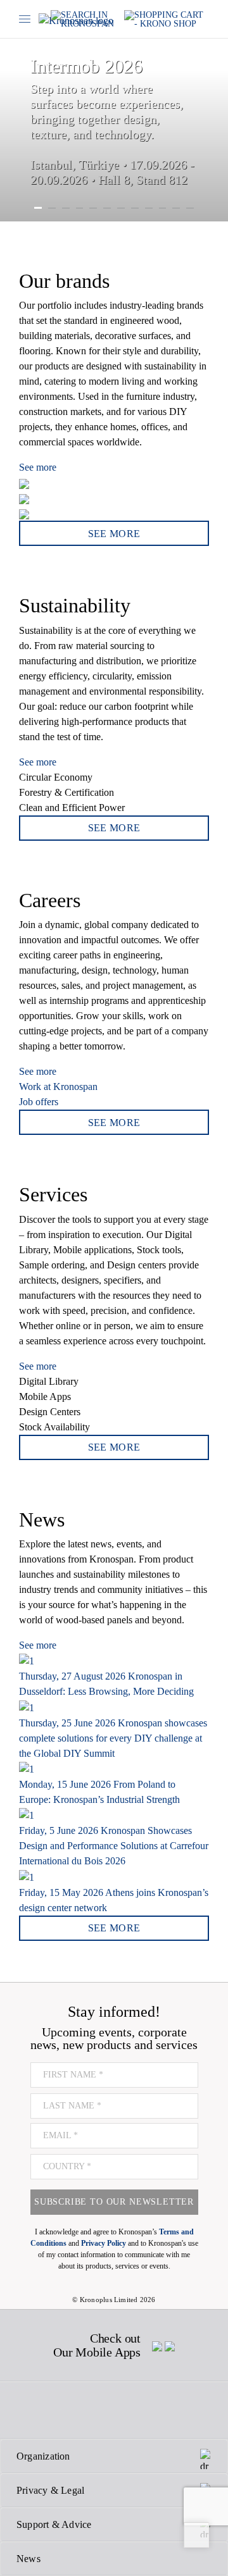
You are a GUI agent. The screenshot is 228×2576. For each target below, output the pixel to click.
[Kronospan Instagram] (84, 2410)
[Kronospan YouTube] (142, 2410)
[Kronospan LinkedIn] (170, 2410)
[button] (9, 111)
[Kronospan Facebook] (28, 2410)
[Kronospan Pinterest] (113, 2410)
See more (38, 467)
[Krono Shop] (167, 19)
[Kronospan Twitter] (55, 2410)
